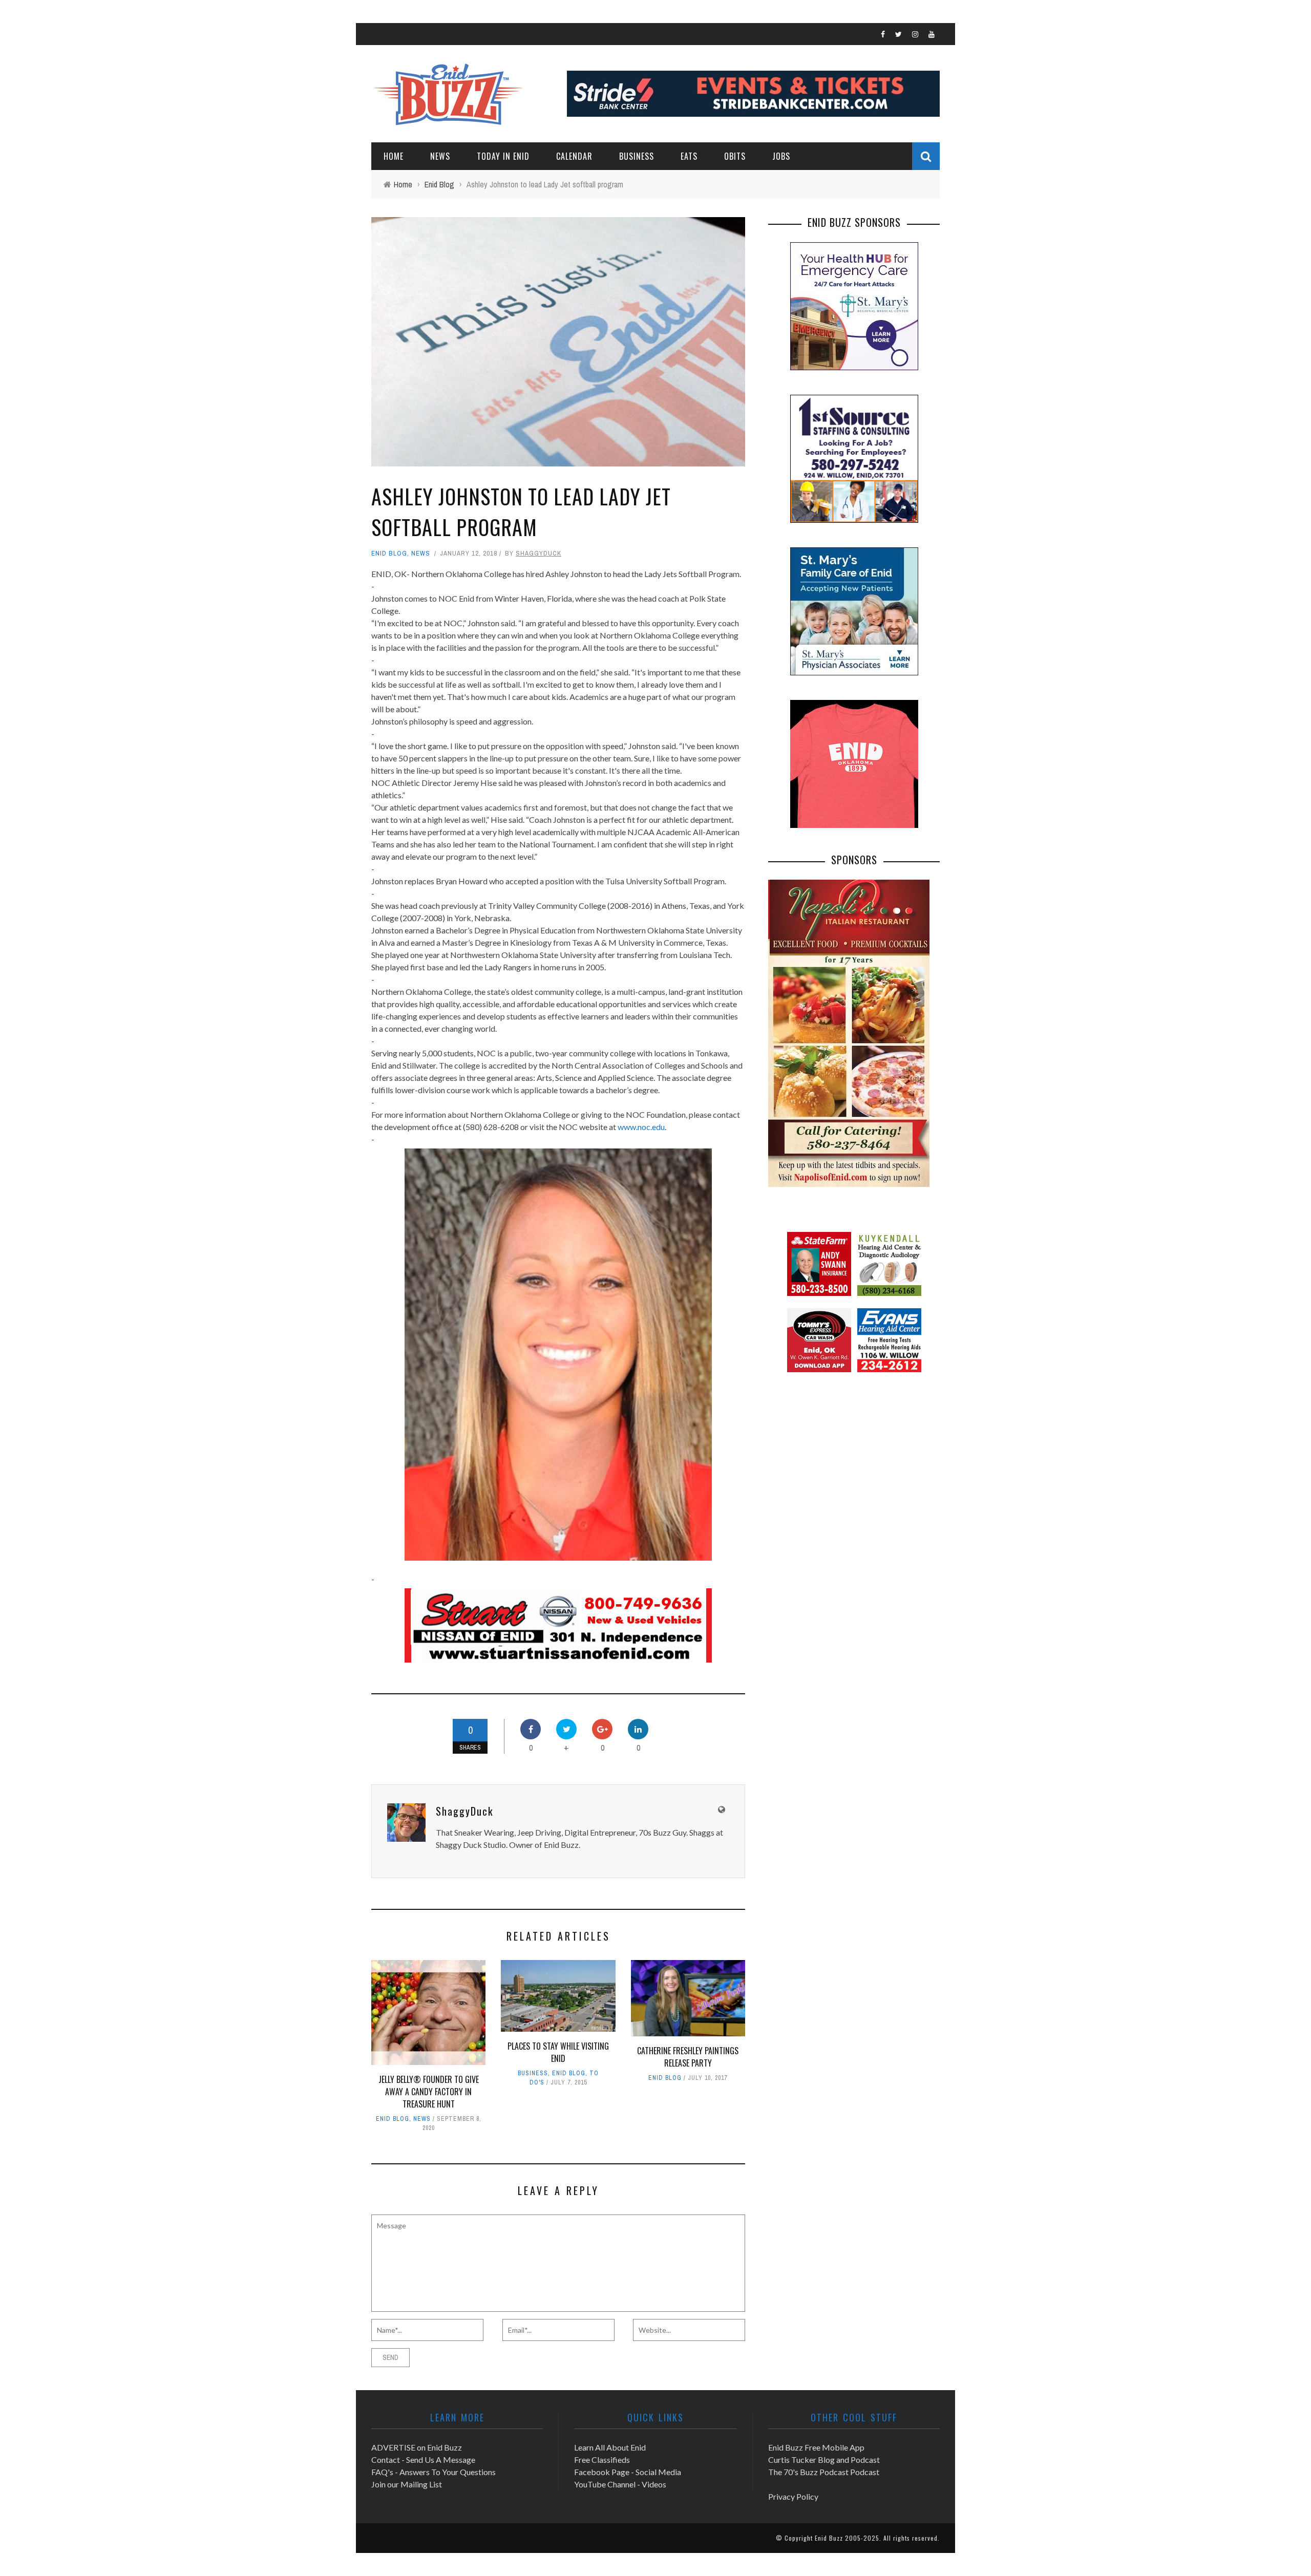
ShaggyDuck (538, 553)
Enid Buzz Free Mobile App (816, 2447)
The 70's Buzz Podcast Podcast (824, 2472)
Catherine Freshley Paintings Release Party (688, 2057)
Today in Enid (503, 156)
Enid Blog (389, 553)
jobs (781, 156)
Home (394, 156)
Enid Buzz (829, 2538)
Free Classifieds (602, 2460)
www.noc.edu (641, 1127)
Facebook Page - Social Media (628, 2472)
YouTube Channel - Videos (620, 2484)
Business (637, 156)
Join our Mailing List (407, 2484)
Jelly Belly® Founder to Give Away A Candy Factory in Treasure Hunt (429, 2092)
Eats (689, 156)
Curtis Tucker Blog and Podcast (824, 2460)
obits (735, 156)
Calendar (574, 156)
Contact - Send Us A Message (423, 2460)
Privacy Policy (793, 2496)
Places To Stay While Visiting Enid (558, 2052)
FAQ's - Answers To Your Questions (434, 2472)
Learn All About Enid (610, 2447)
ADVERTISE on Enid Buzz (417, 2447)
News (440, 156)
